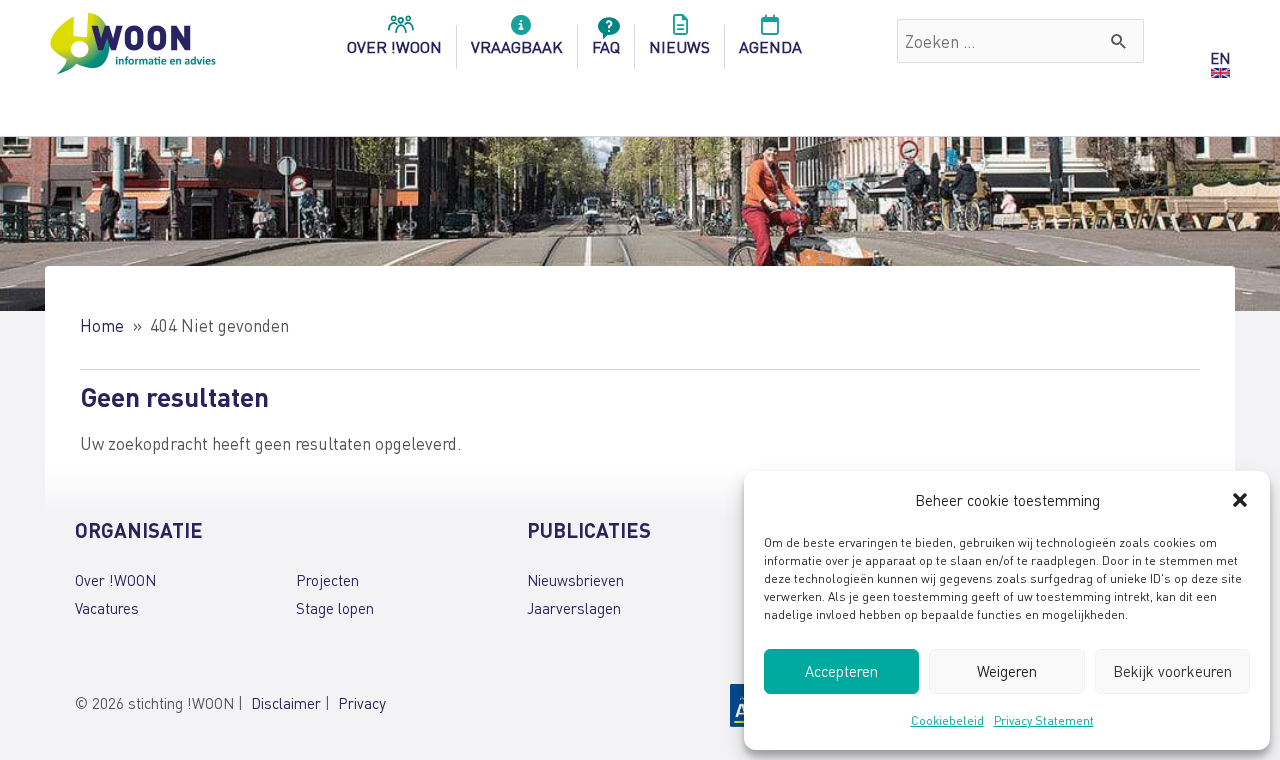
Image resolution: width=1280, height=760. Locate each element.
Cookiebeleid (947, 720)
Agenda (770, 46)
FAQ (606, 46)
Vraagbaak (517, 46)
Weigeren (1007, 671)
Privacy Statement (1044, 720)
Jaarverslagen (574, 608)
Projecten (327, 580)
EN (1220, 58)
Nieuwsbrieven (575, 580)
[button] (1240, 500)
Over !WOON (115, 580)
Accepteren (841, 671)
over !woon (394, 46)
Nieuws (679, 46)
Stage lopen (335, 608)
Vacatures (107, 608)
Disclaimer (286, 703)
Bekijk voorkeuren (1172, 671)
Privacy (362, 703)
